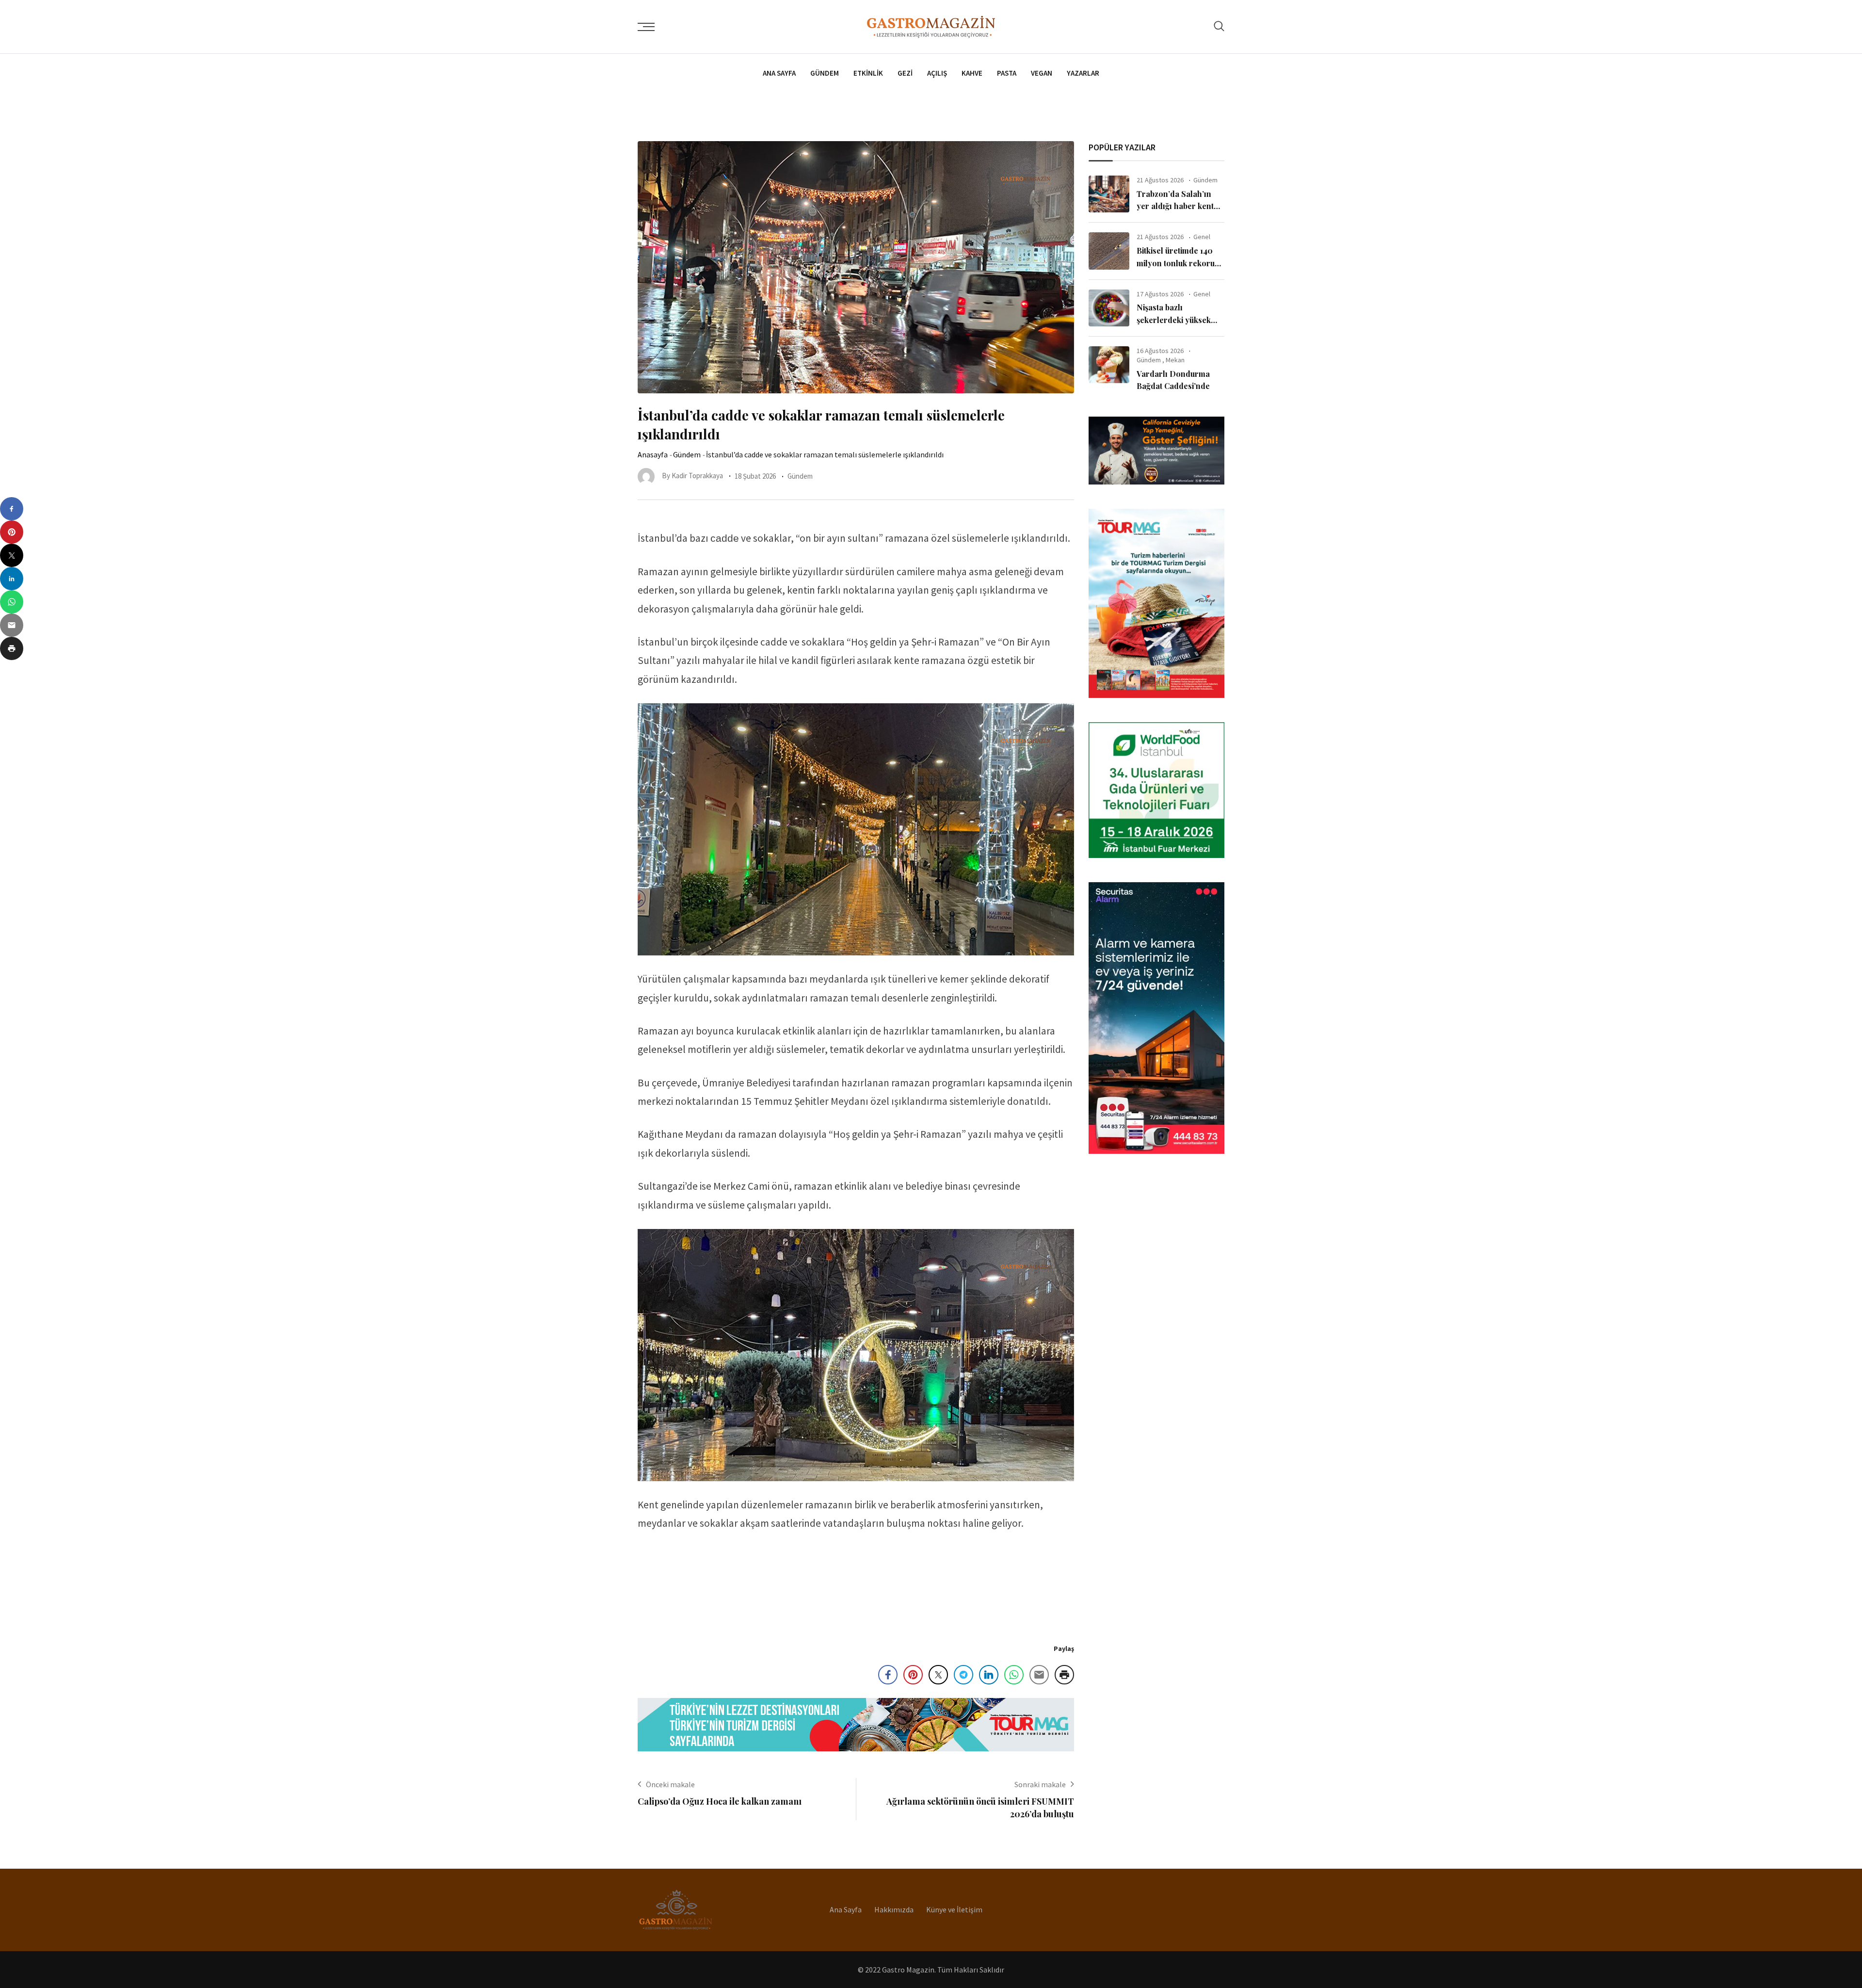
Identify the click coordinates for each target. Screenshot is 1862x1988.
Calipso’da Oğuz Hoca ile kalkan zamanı (720, 1801)
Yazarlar (1083, 73)
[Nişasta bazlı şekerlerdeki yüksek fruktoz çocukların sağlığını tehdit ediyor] (1109, 308)
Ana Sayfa (779, 73)
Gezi (905, 73)
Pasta (1007, 73)
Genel (1202, 237)
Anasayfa (653, 454)
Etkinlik (868, 73)
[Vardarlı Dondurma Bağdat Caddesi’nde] (1109, 365)
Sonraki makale (1040, 1784)
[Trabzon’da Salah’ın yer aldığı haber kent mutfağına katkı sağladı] (1109, 194)
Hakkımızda (894, 1909)
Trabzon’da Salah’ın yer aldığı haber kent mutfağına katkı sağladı (1179, 206)
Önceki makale (670, 1784)
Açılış (937, 73)
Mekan (1175, 360)
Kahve (972, 73)
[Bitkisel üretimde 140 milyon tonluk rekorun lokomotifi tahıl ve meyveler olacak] (1109, 251)
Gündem (825, 73)
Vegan (1042, 73)
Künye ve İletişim (954, 1909)
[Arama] (1219, 26)
